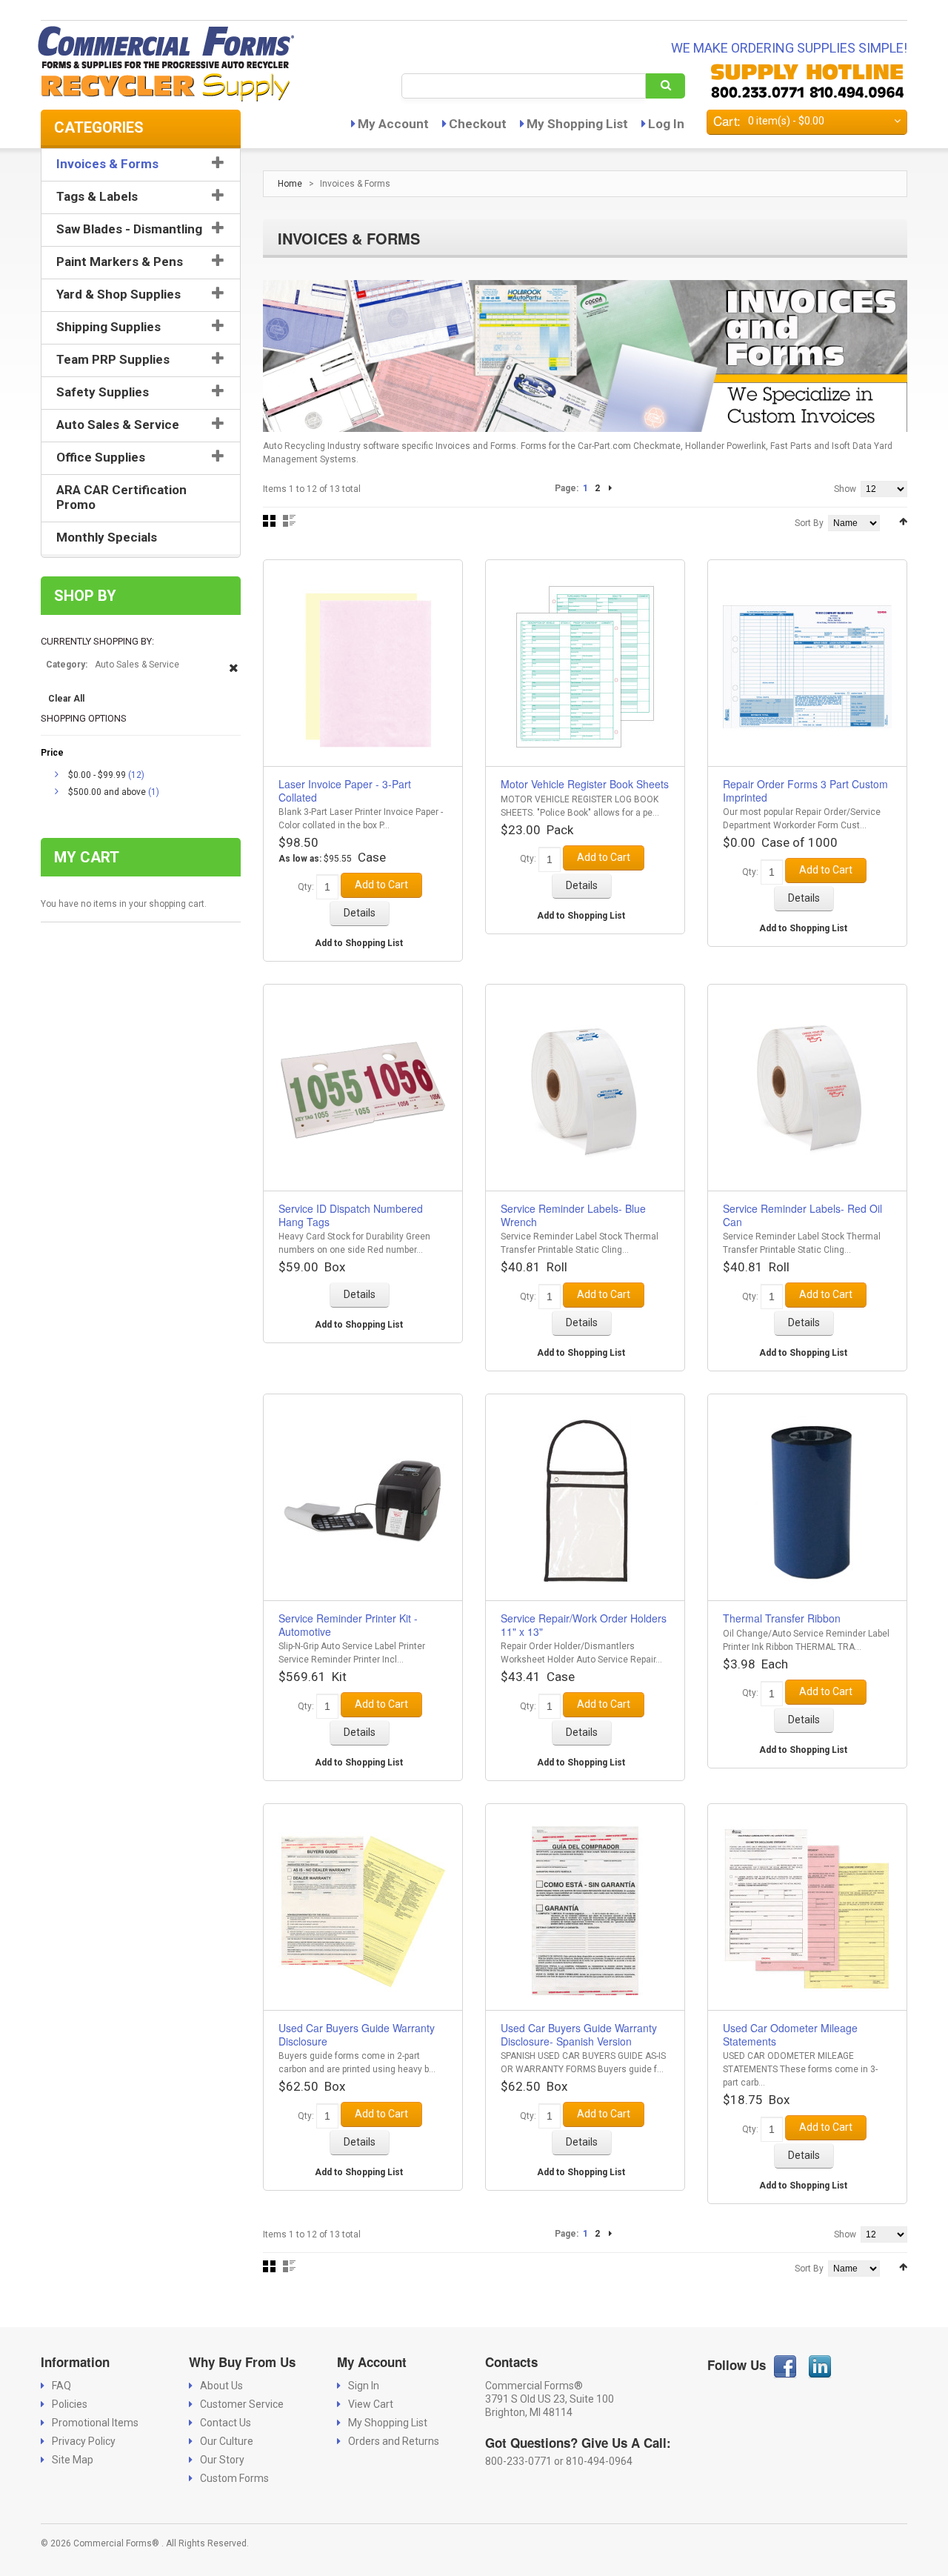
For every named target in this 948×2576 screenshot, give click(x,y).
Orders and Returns (394, 2441)
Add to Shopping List (359, 943)
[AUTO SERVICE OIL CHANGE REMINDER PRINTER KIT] (363, 1501)
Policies (70, 2404)
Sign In (364, 2386)
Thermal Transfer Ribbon (782, 1618)
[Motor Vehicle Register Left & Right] (585, 667)
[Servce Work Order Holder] (585, 1501)
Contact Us (226, 2423)
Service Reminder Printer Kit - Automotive (348, 1625)
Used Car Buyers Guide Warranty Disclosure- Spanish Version (579, 2034)
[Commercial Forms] (162, 65)
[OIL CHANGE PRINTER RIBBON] (807, 1501)
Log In (666, 124)
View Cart (371, 2404)
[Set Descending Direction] (903, 522)
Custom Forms (234, 2478)
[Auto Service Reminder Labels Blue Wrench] (585, 1092)
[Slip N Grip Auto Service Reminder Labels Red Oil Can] (807, 1092)
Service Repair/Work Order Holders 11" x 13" (584, 1625)
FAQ (61, 2386)
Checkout (478, 124)
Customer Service (242, 2404)
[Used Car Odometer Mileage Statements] (807, 1911)
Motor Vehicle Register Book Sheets (585, 784)
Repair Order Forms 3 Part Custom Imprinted (805, 791)
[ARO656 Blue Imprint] (807, 667)
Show (845, 489)
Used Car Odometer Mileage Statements (790, 2034)
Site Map (73, 2460)
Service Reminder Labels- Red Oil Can (802, 1215)
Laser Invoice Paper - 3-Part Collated (345, 791)
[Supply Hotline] (807, 81)
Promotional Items (95, 2423)
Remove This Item (234, 675)
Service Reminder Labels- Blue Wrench (573, 1215)
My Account (393, 124)
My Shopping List (577, 124)
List (289, 521)
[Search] (665, 86)
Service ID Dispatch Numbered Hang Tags (351, 1215)
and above (107, 792)
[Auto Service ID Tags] (363, 1092)
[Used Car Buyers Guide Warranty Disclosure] (363, 1911)
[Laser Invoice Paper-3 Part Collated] (363, 667)
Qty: (306, 887)
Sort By (809, 523)
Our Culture (227, 2441)
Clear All (66, 699)
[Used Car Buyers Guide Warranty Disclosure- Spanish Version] (585, 1911)
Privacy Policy (84, 2441)
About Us (221, 2386)
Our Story (222, 2460)
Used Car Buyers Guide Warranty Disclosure (357, 2034)
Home (290, 184)
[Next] (610, 488)
